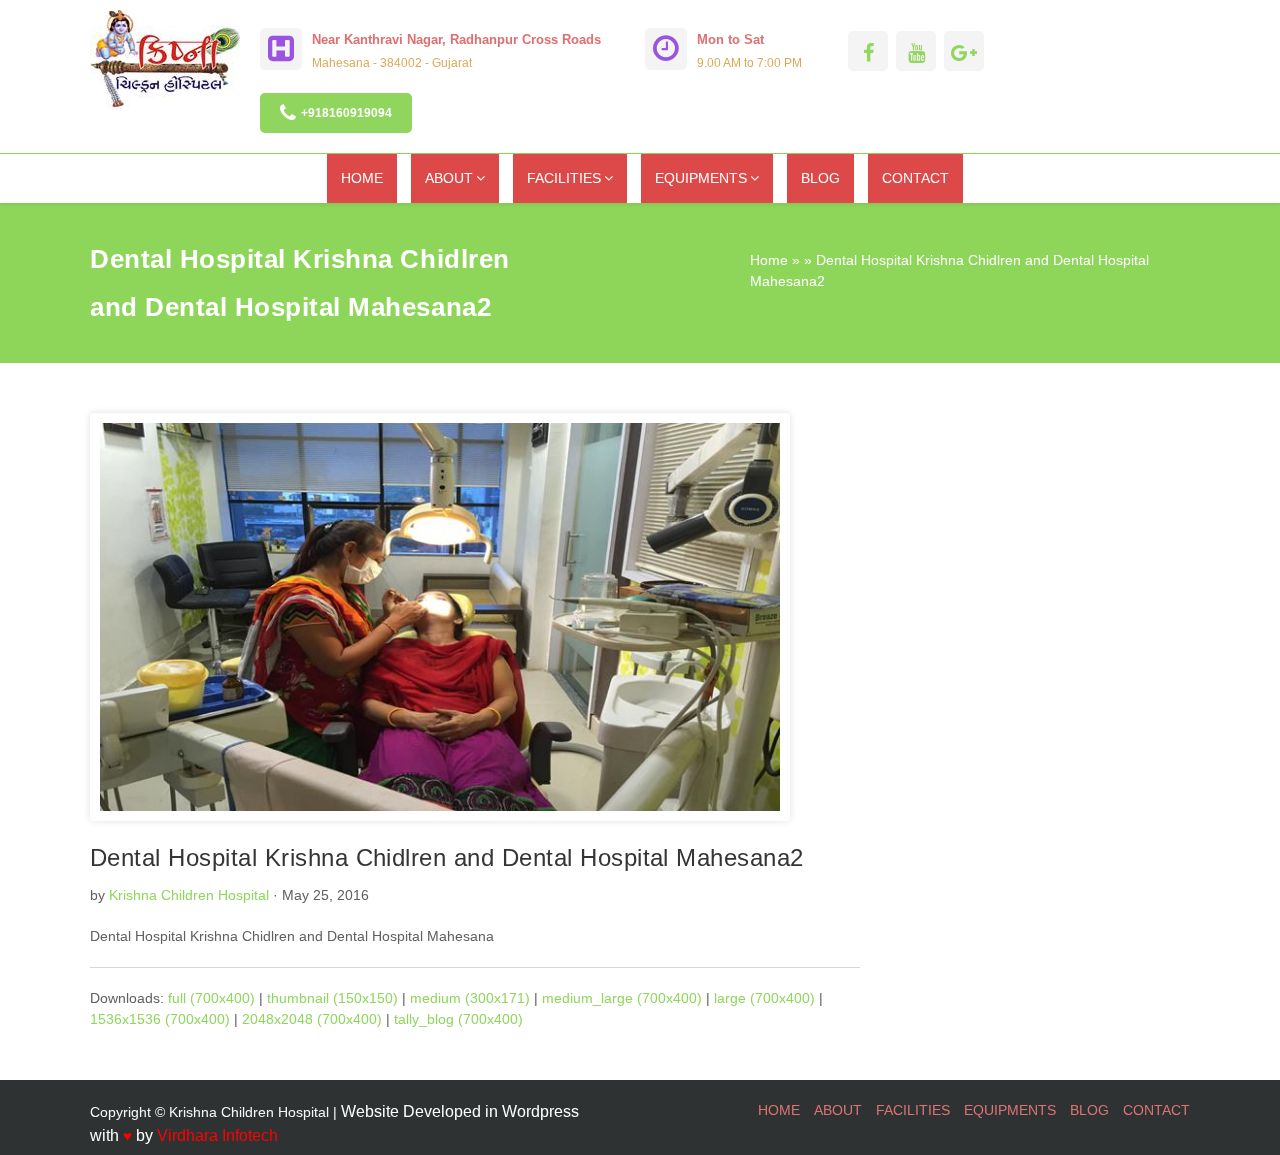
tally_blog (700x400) (458, 1019)
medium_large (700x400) (622, 998)
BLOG (820, 178)
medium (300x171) (470, 998)
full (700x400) (211, 998)
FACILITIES (564, 178)
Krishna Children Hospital (189, 895)
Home (769, 260)
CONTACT (915, 178)
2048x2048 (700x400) (312, 1019)
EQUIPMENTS (701, 178)
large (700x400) (764, 998)
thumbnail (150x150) (332, 998)
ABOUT (449, 178)
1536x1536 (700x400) (160, 1019)
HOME (362, 178)
